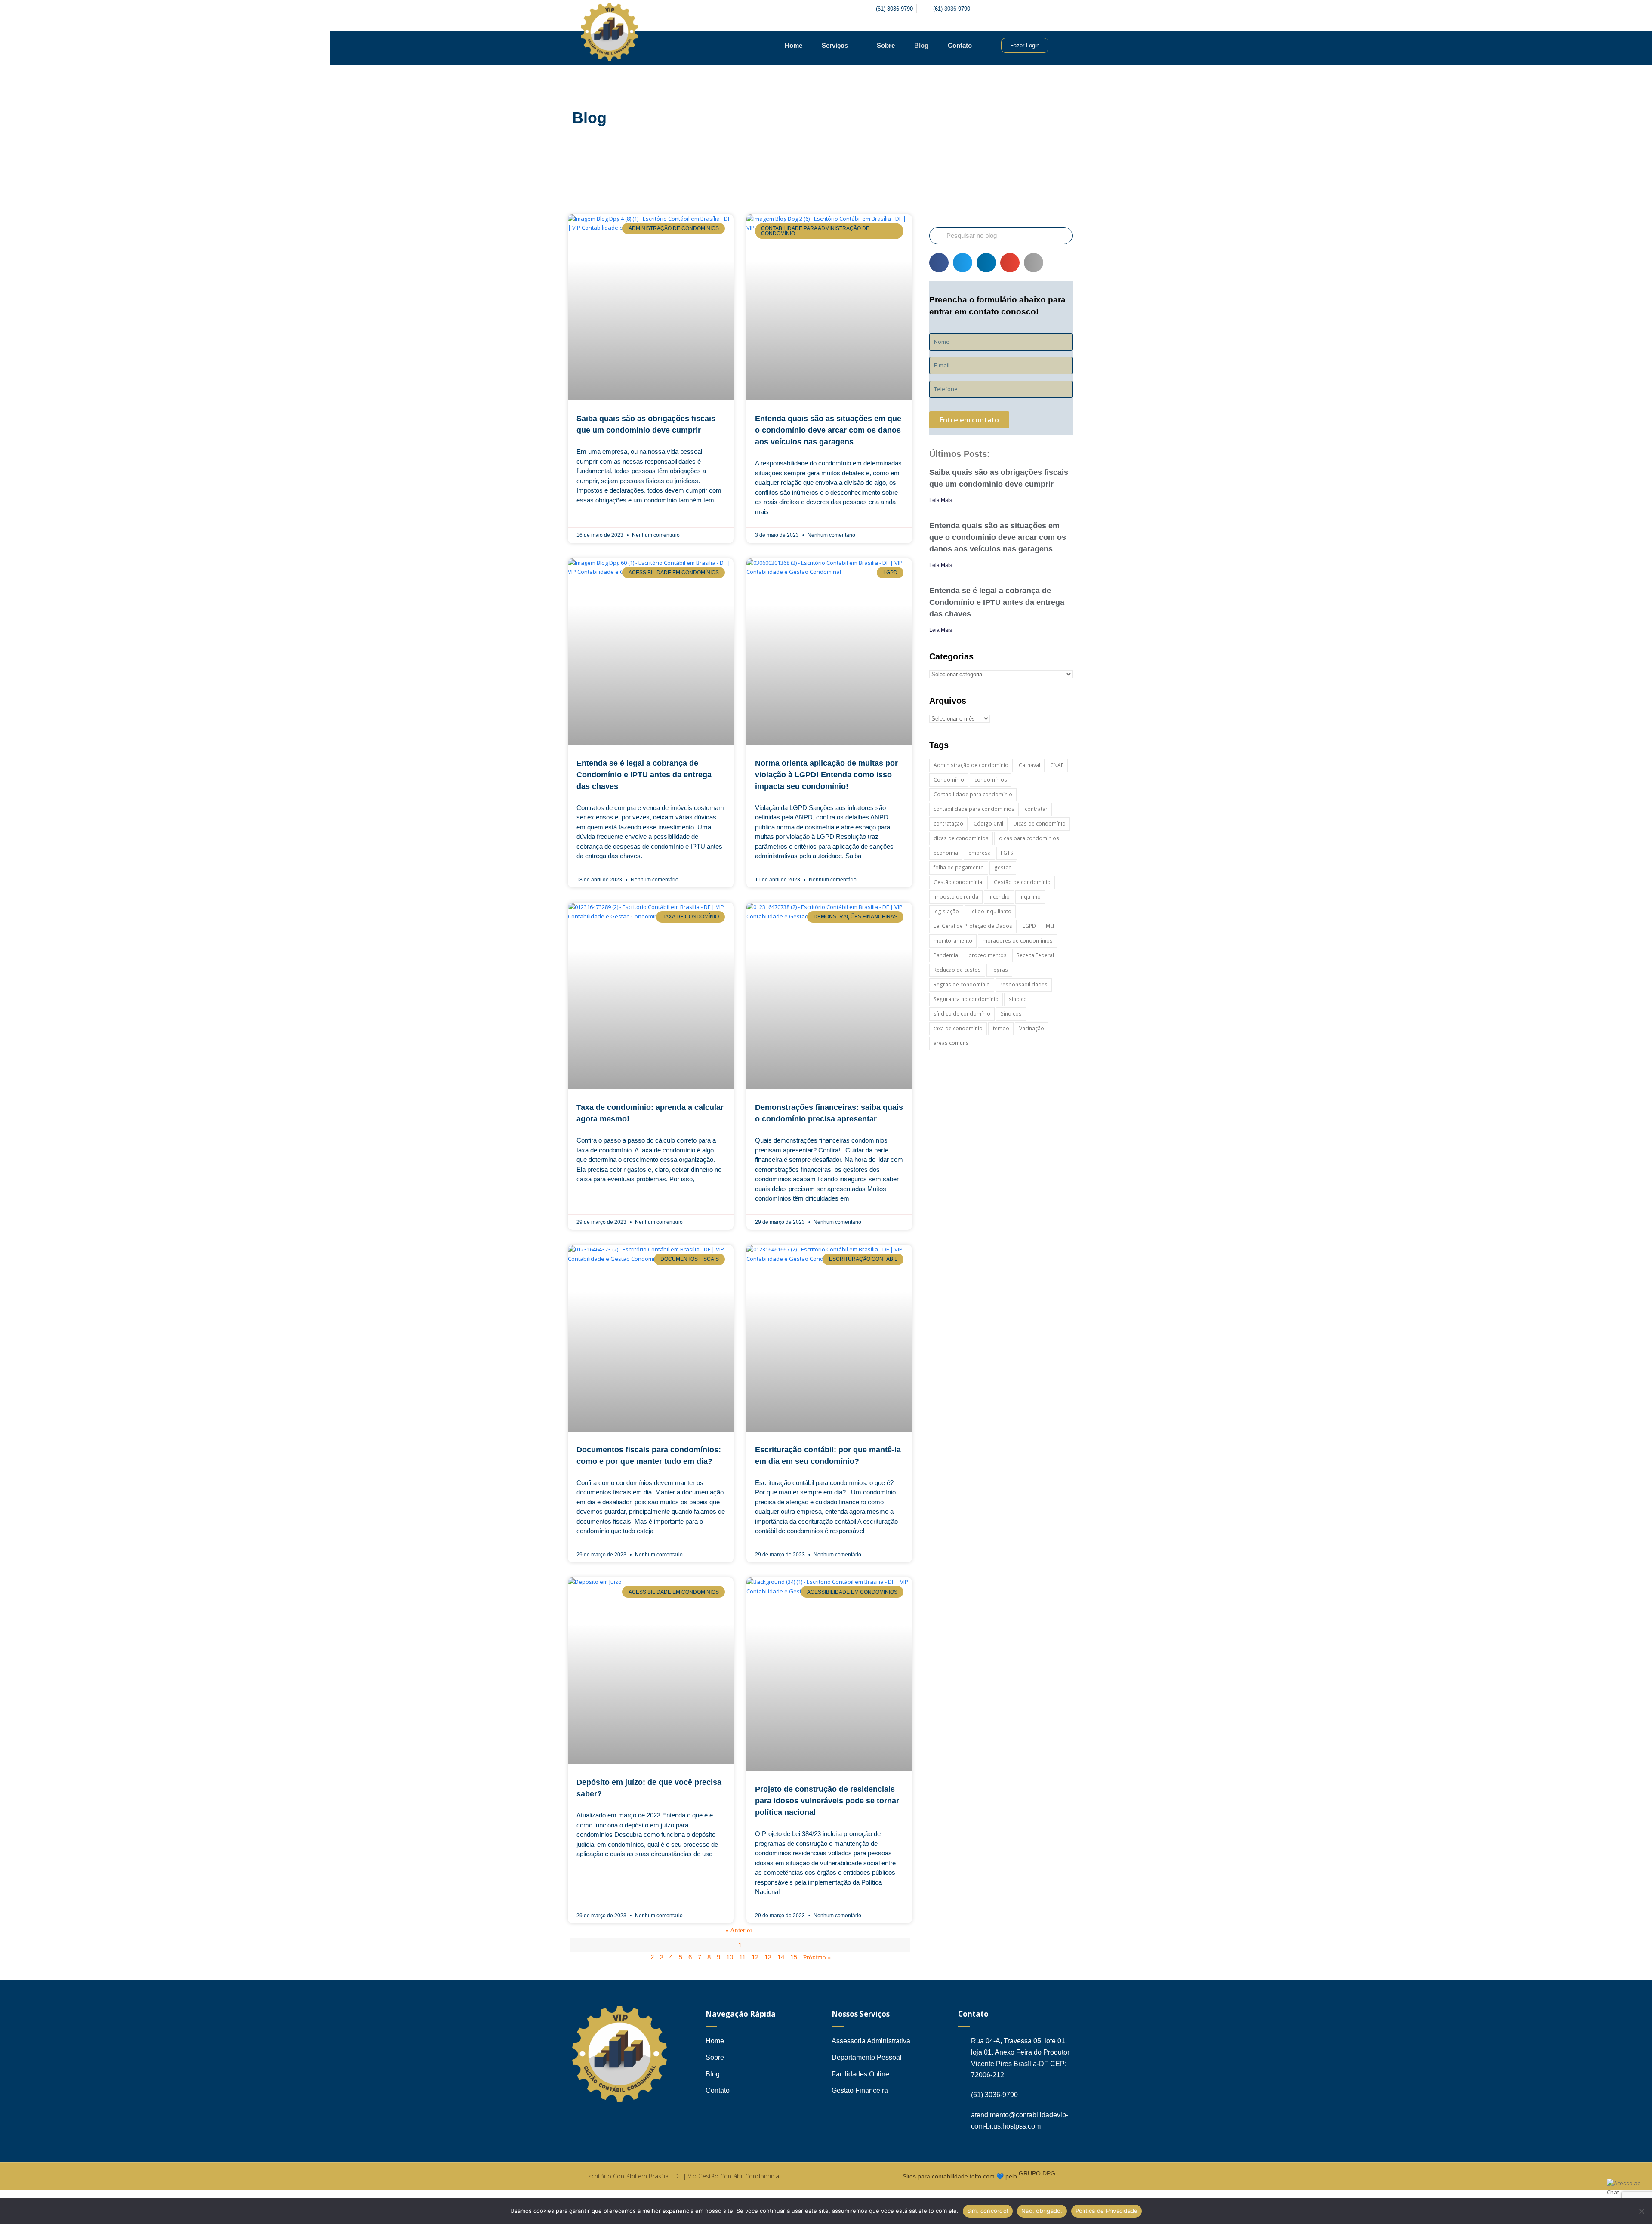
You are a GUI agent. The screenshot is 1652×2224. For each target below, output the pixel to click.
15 (794, 1957)
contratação (948, 824)
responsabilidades (1024, 984)
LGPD (1029, 926)
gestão (1003, 867)
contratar (1036, 809)
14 (781, 1957)
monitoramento (953, 941)
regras (1000, 970)
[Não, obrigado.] (1641, 2211)
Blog (921, 45)
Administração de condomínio (971, 765)
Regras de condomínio (962, 984)
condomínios (991, 780)
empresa (980, 853)
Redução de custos (957, 970)
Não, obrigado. (1042, 2211)
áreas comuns (951, 1043)
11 (742, 1957)
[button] (939, 263)
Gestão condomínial (959, 882)
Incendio (999, 897)
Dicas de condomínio (1039, 824)
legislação (946, 911)
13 (768, 1957)
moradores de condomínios (1018, 941)
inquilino (1030, 897)
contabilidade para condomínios (974, 809)
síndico (1018, 999)
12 (755, 1957)
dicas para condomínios (1029, 838)
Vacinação (1032, 1028)
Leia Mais (941, 500)
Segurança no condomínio (966, 999)
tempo (1001, 1028)
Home (794, 45)
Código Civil (988, 824)
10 (730, 1957)
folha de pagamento (959, 867)
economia (946, 853)
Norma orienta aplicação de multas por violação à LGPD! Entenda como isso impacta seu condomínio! (826, 775)
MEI (1050, 926)
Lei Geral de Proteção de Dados (973, 926)
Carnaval (1029, 765)
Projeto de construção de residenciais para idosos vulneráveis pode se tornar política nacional (827, 1801)
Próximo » (817, 1957)
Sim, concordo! (988, 2211)
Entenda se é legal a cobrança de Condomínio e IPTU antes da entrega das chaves (644, 775)
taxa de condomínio (958, 1028)
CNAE (1057, 765)
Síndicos (1011, 1014)
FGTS (1007, 853)
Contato (960, 45)
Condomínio (949, 780)
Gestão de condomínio (1022, 882)
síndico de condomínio (962, 1014)
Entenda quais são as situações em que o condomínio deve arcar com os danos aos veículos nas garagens (828, 430)
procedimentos (988, 955)
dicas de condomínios (961, 838)
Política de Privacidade (1107, 2211)
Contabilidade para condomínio (973, 794)
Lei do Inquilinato (990, 911)
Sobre (886, 45)
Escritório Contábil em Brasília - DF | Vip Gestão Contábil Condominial (683, 2176)
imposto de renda (956, 897)
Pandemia (946, 955)
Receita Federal (1035, 955)
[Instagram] (1021, 9)
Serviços (835, 45)
